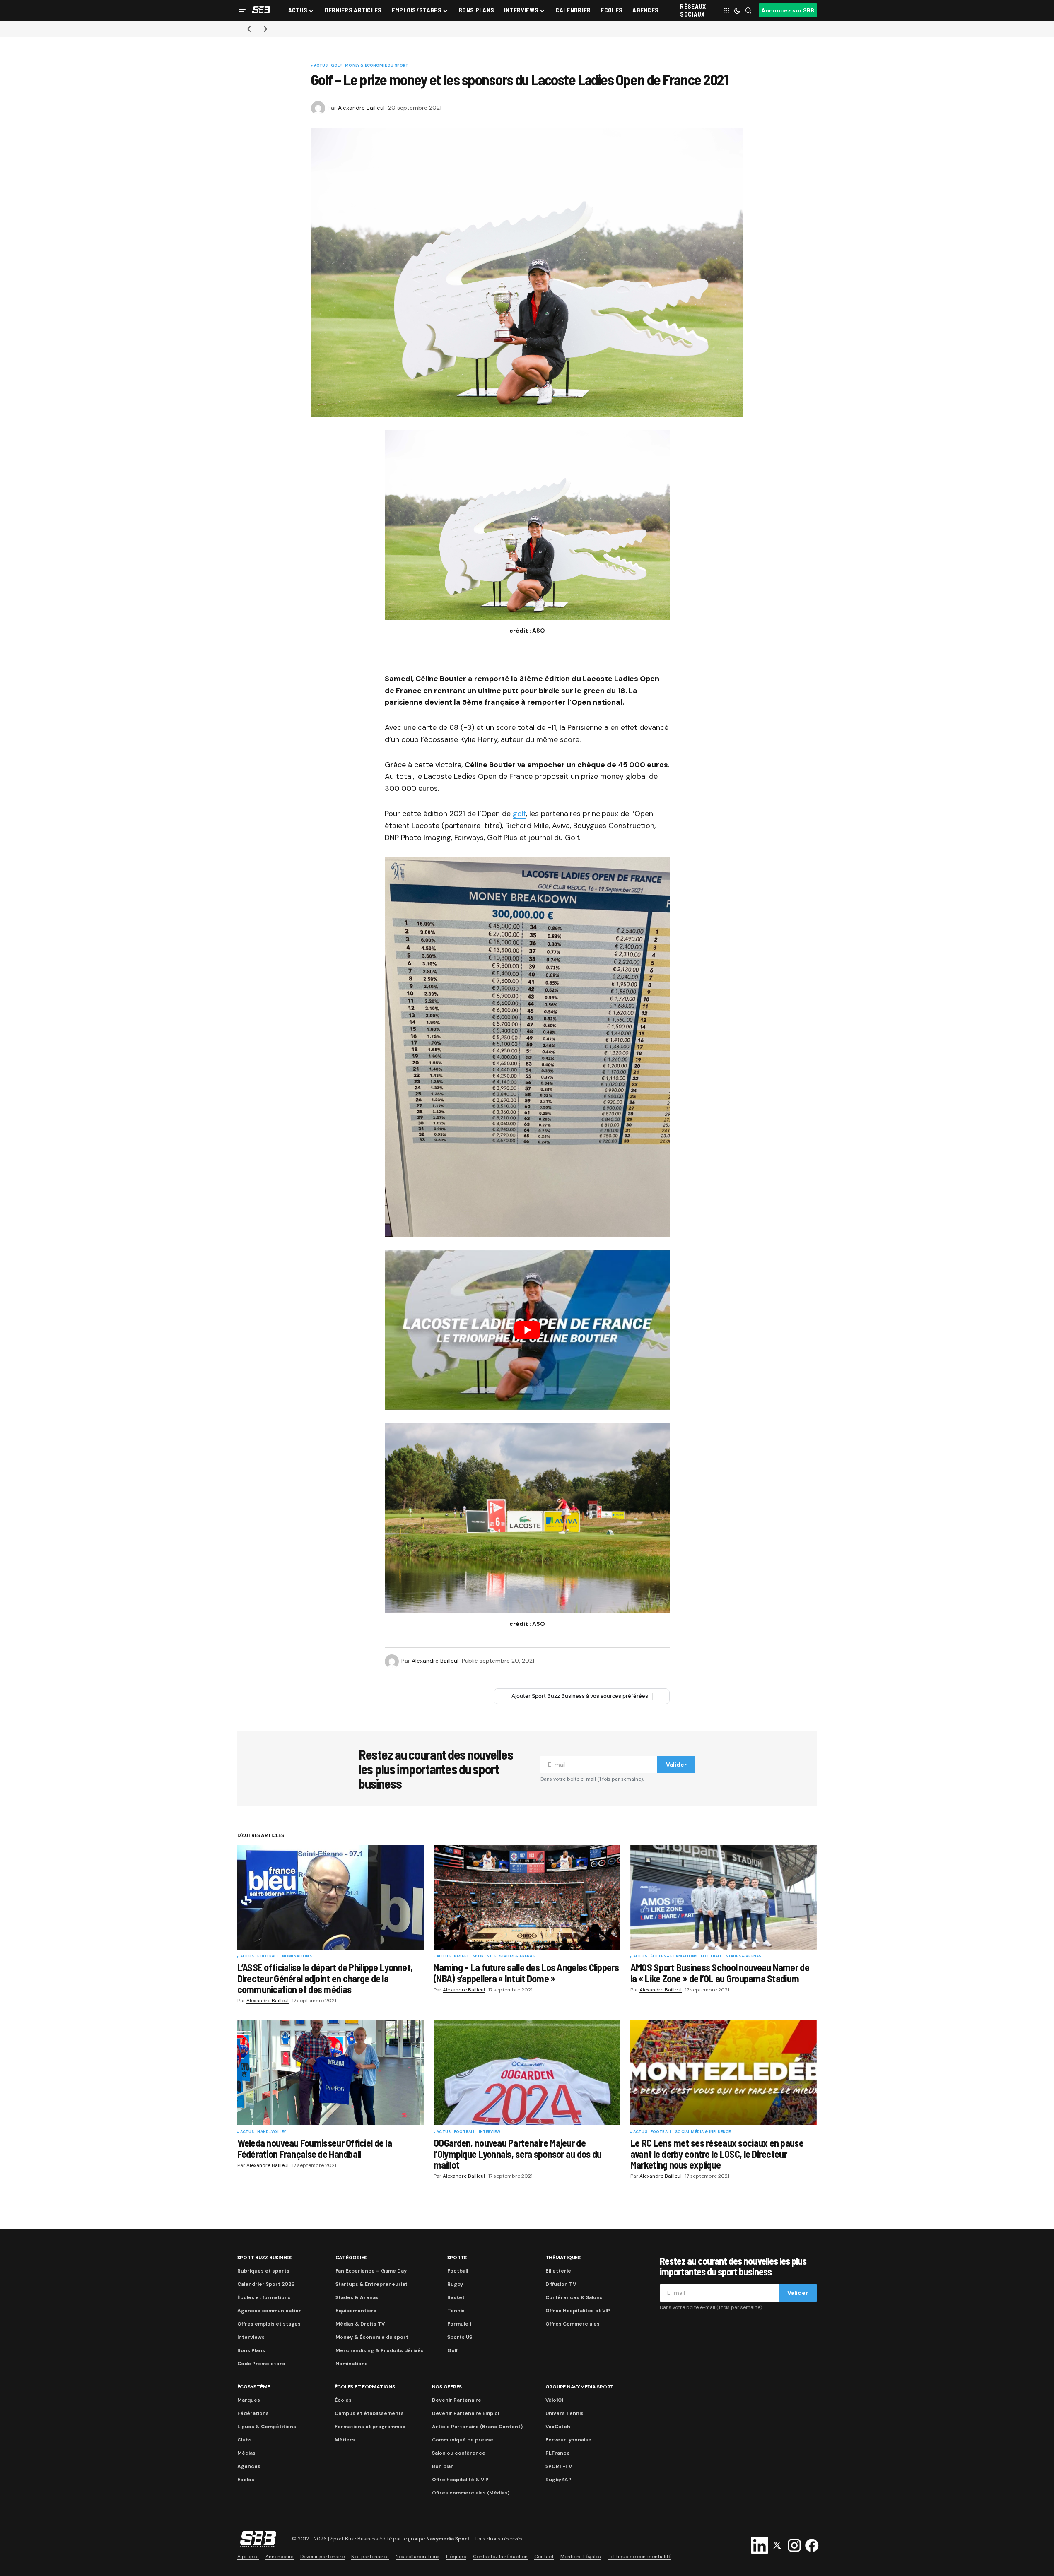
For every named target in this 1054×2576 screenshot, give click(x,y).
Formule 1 (459, 2324)
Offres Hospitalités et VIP (578, 2311)
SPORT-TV (559, 2466)
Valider (676, 1765)
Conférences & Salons (574, 2297)
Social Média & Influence (703, 2132)
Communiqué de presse (463, 2440)
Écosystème (254, 2387)
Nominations (297, 1957)
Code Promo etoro (261, 2364)
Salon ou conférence (459, 2453)
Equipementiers (356, 2311)
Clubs (245, 2440)
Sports (457, 2258)
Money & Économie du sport (377, 66)
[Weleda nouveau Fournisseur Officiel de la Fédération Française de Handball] (331, 2073)
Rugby (455, 2284)
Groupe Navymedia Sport (580, 2387)
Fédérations (253, 2413)
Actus (321, 66)
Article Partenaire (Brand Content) (477, 2427)
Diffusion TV (561, 2284)
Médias (246, 2453)
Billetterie (558, 2271)
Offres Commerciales (573, 2324)
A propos (248, 2557)
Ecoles (246, 2480)
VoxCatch (558, 2427)
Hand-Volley (271, 2132)
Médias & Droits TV (360, 2324)
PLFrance (558, 2453)
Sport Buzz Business (264, 2258)
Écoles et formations (264, 2297)
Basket (462, 1957)
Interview (490, 2132)
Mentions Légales (581, 2557)
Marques (249, 2400)
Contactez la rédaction (500, 2557)
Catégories (351, 2258)
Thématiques (563, 2258)
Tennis (456, 2311)
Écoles (343, 2400)
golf (519, 814)
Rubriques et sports (263, 2271)
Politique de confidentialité (639, 2557)
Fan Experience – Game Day (371, 2271)
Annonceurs (280, 2557)
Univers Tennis (564, 2413)
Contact (544, 2557)
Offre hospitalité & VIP (460, 2480)
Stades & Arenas (517, 1957)
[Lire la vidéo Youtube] (527, 1330)
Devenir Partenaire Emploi (465, 2413)
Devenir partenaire (322, 2557)
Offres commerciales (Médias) (471, 2493)
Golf (336, 66)
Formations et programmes (370, 2427)
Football (268, 1957)
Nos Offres (447, 2387)
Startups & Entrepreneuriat (371, 2284)
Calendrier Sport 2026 (266, 2284)
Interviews (251, 2337)
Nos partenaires (370, 2557)
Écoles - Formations (674, 1957)
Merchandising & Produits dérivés (380, 2350)
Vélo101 (554, 2400)
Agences (249, 2466)
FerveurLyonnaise (568, 2440)
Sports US (484, 1957)
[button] (242, 10)
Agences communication (270, 2311)
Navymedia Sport (448, 2539)
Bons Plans (251, 2350)
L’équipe (456, 2557)
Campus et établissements (369, 2413)
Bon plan (443, 2466)
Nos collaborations (417, 2557)
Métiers (345, 2440)
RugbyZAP (558, 2480)
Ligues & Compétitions (267, 2427)
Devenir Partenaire (457, 2400)
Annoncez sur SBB (788, 10)
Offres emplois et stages (269, 2324)
